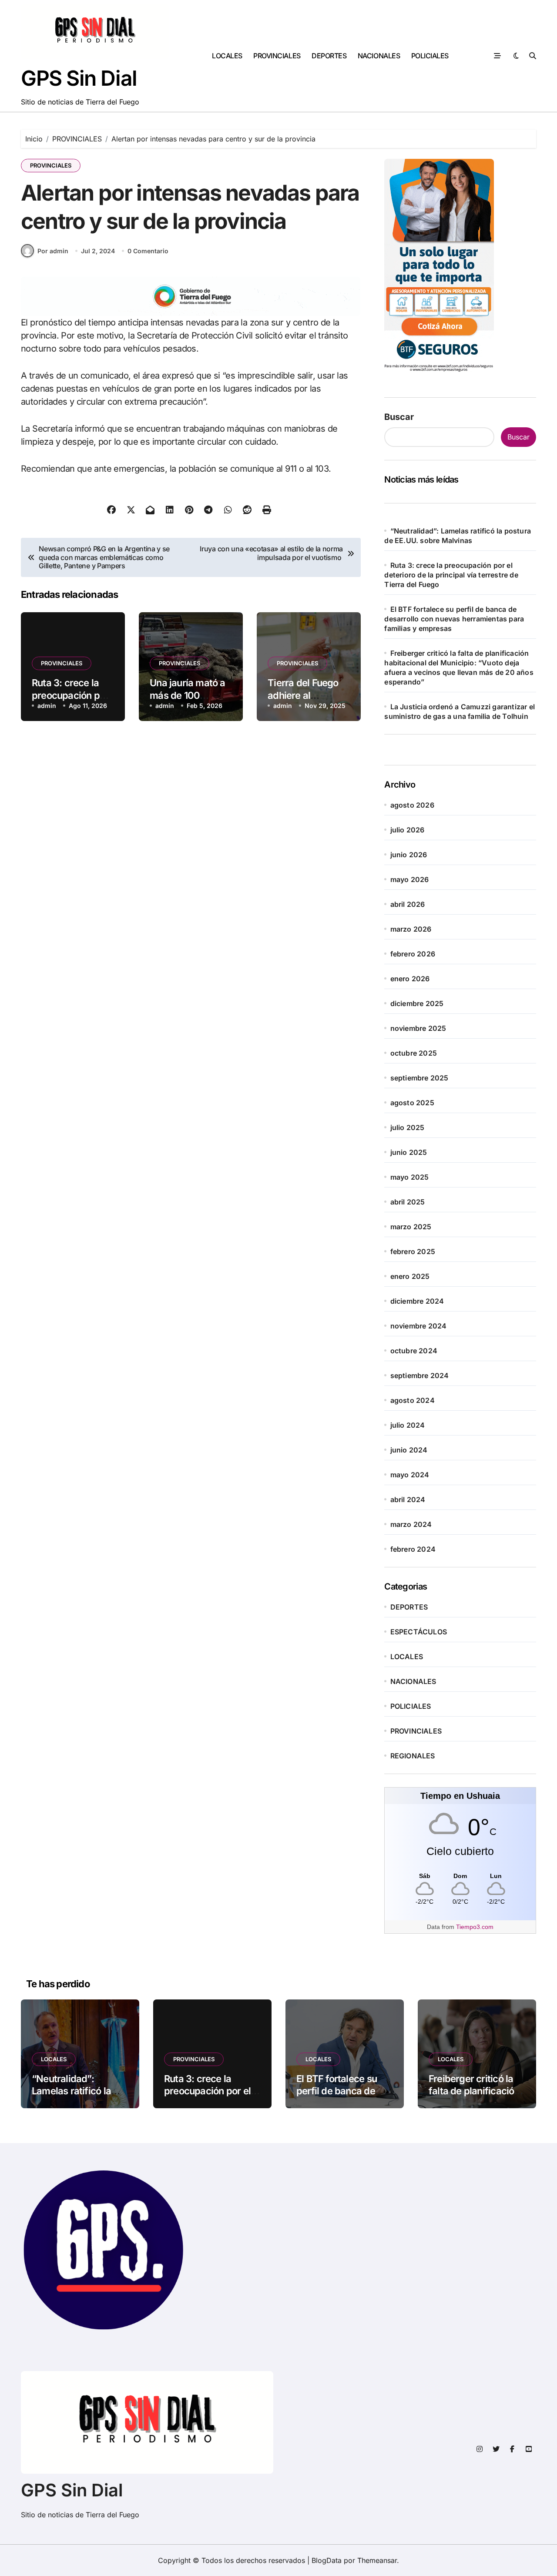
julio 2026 (408, 830)
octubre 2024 (414, 1351)
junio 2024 (409, 1450)
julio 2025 (408, 1127)
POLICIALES (430, 56)
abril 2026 (408, 904)
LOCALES (227, 56)
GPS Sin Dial (79, 78)
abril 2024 (408, 1499)
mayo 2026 (410, 879)
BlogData (327, 2560)
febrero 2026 (413, 954)
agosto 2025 (412, 1103)
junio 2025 (409, 1152)
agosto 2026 (412, 805)
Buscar (399, 417)
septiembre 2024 (420, 1375)
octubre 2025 (414, 1053)
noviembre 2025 (418, 1028)
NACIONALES (379, 56)
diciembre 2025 (417, 1003)
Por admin (53, 251)
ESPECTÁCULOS (419, 1632)
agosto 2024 (413, 1400)
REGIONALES (413, 1756)
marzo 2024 (411, 1524)
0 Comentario (148, 251)
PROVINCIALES (277, 56)
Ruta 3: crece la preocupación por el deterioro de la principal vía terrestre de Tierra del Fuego (451, 575)
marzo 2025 (411, 1227)
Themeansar (377, 2560)
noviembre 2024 (419, 1326)
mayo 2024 (410, 1475)
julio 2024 (408, 1425)
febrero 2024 (413, 1549)
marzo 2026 (411, 929)
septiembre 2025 (419, 1078)
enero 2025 (410, 1276)
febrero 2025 (413, 1251)
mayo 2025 (410, 1177)
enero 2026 (410, 979)
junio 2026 (409, 855)
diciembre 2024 (417, 1301)
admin (47, 706)
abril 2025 (408, 1202)
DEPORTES (329, 56)
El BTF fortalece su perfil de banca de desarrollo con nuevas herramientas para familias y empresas (454, 619)
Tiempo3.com (475, 1927)
